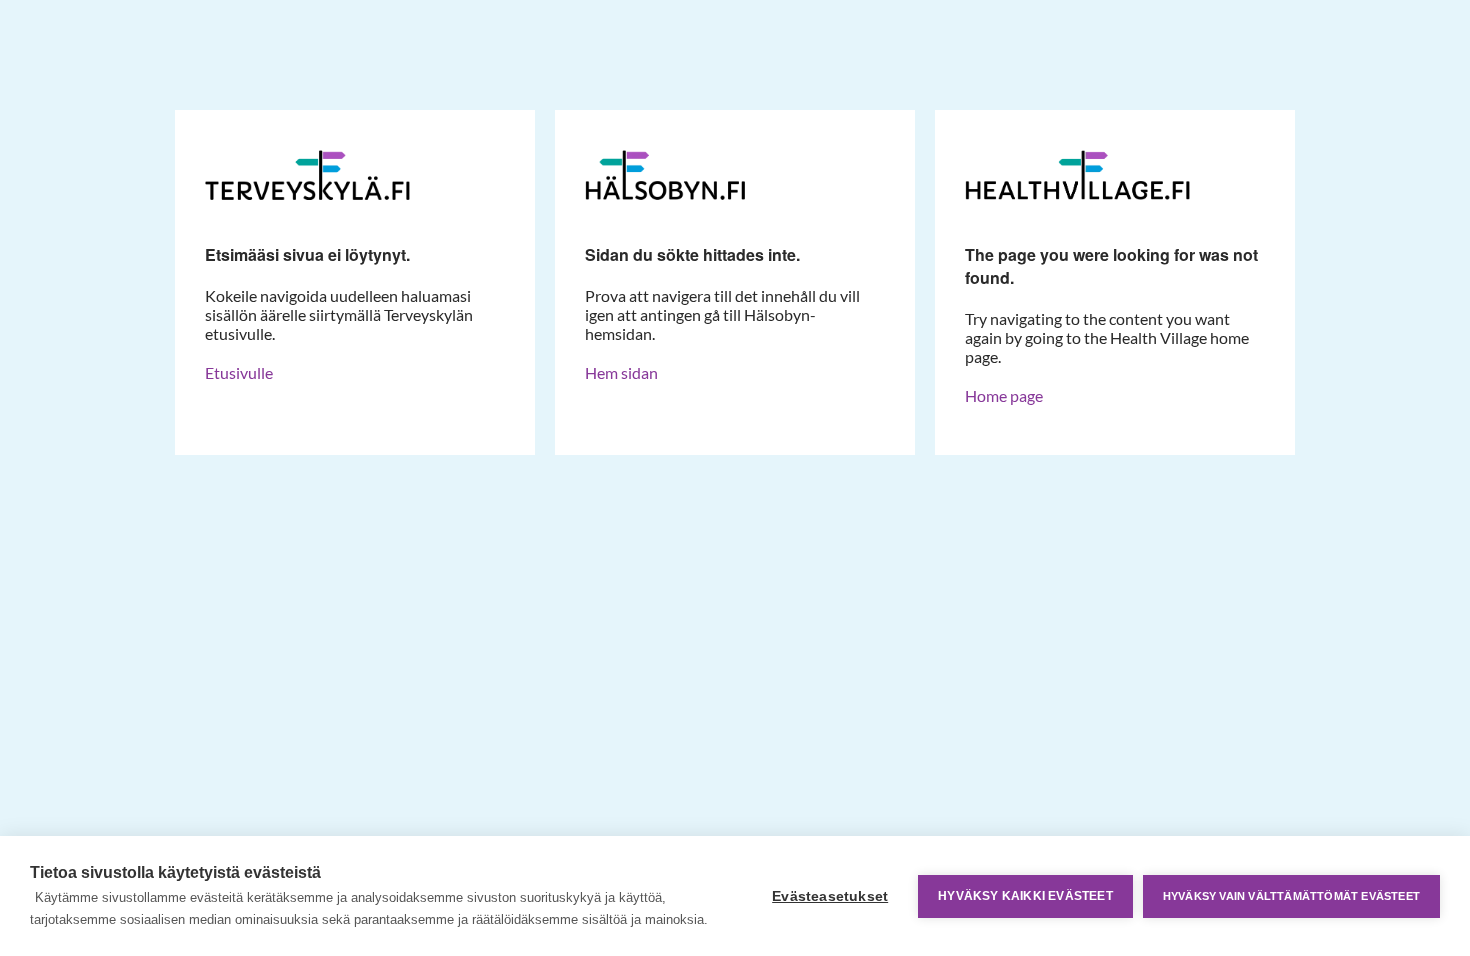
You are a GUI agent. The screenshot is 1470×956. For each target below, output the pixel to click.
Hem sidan (621, 372)
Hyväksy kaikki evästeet (1025, 896)
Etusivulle (239, 372)
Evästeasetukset (830, 896)
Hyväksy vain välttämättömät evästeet (1291, 896)
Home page (1004, 395)
